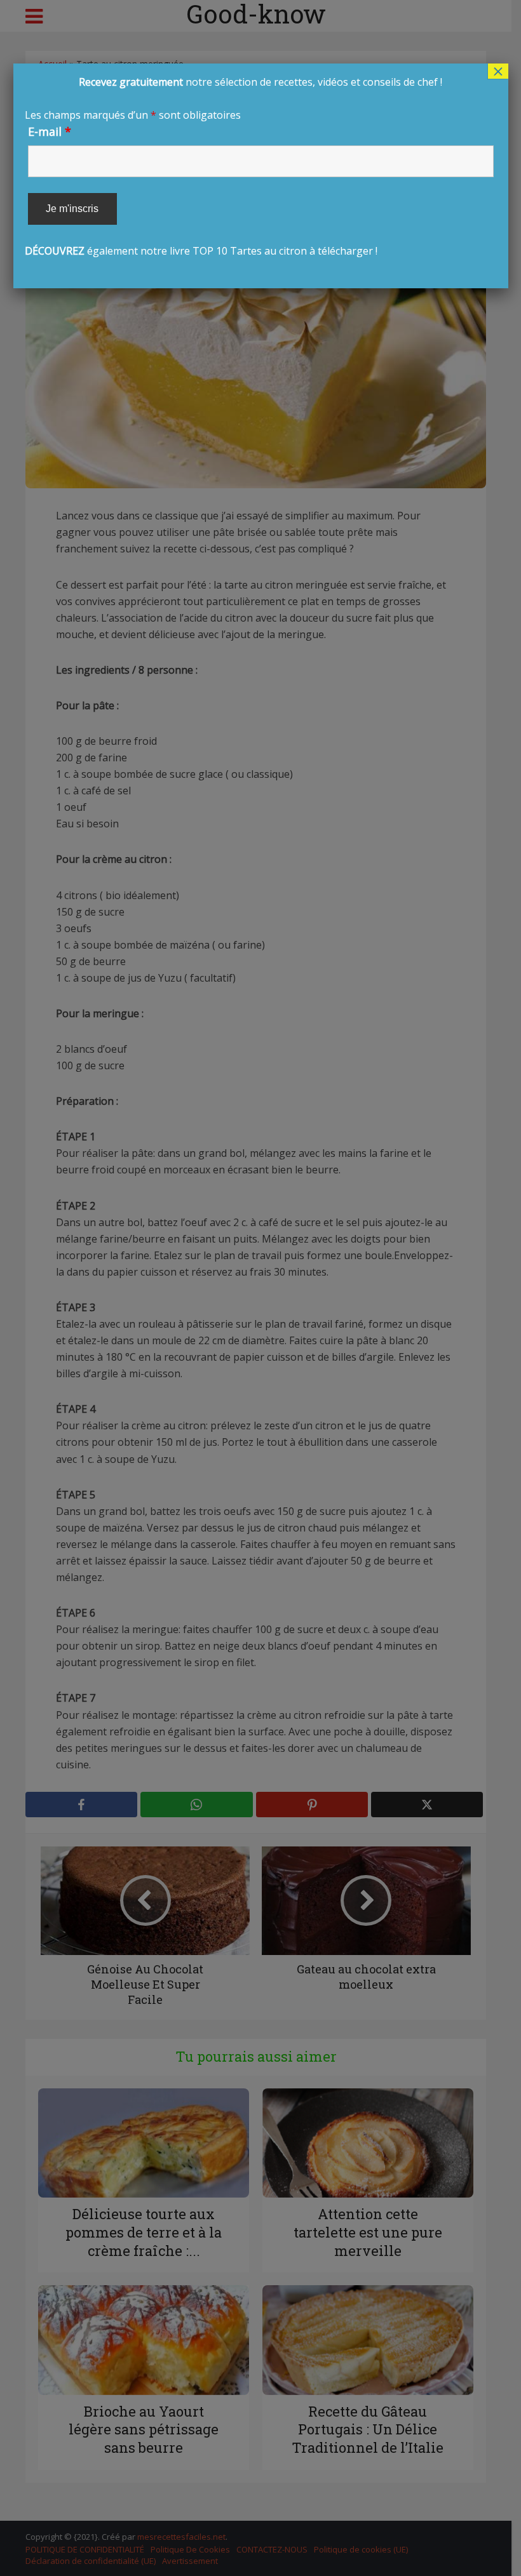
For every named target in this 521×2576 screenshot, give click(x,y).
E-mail (50, 131)
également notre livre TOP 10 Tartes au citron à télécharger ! (234, 166)
